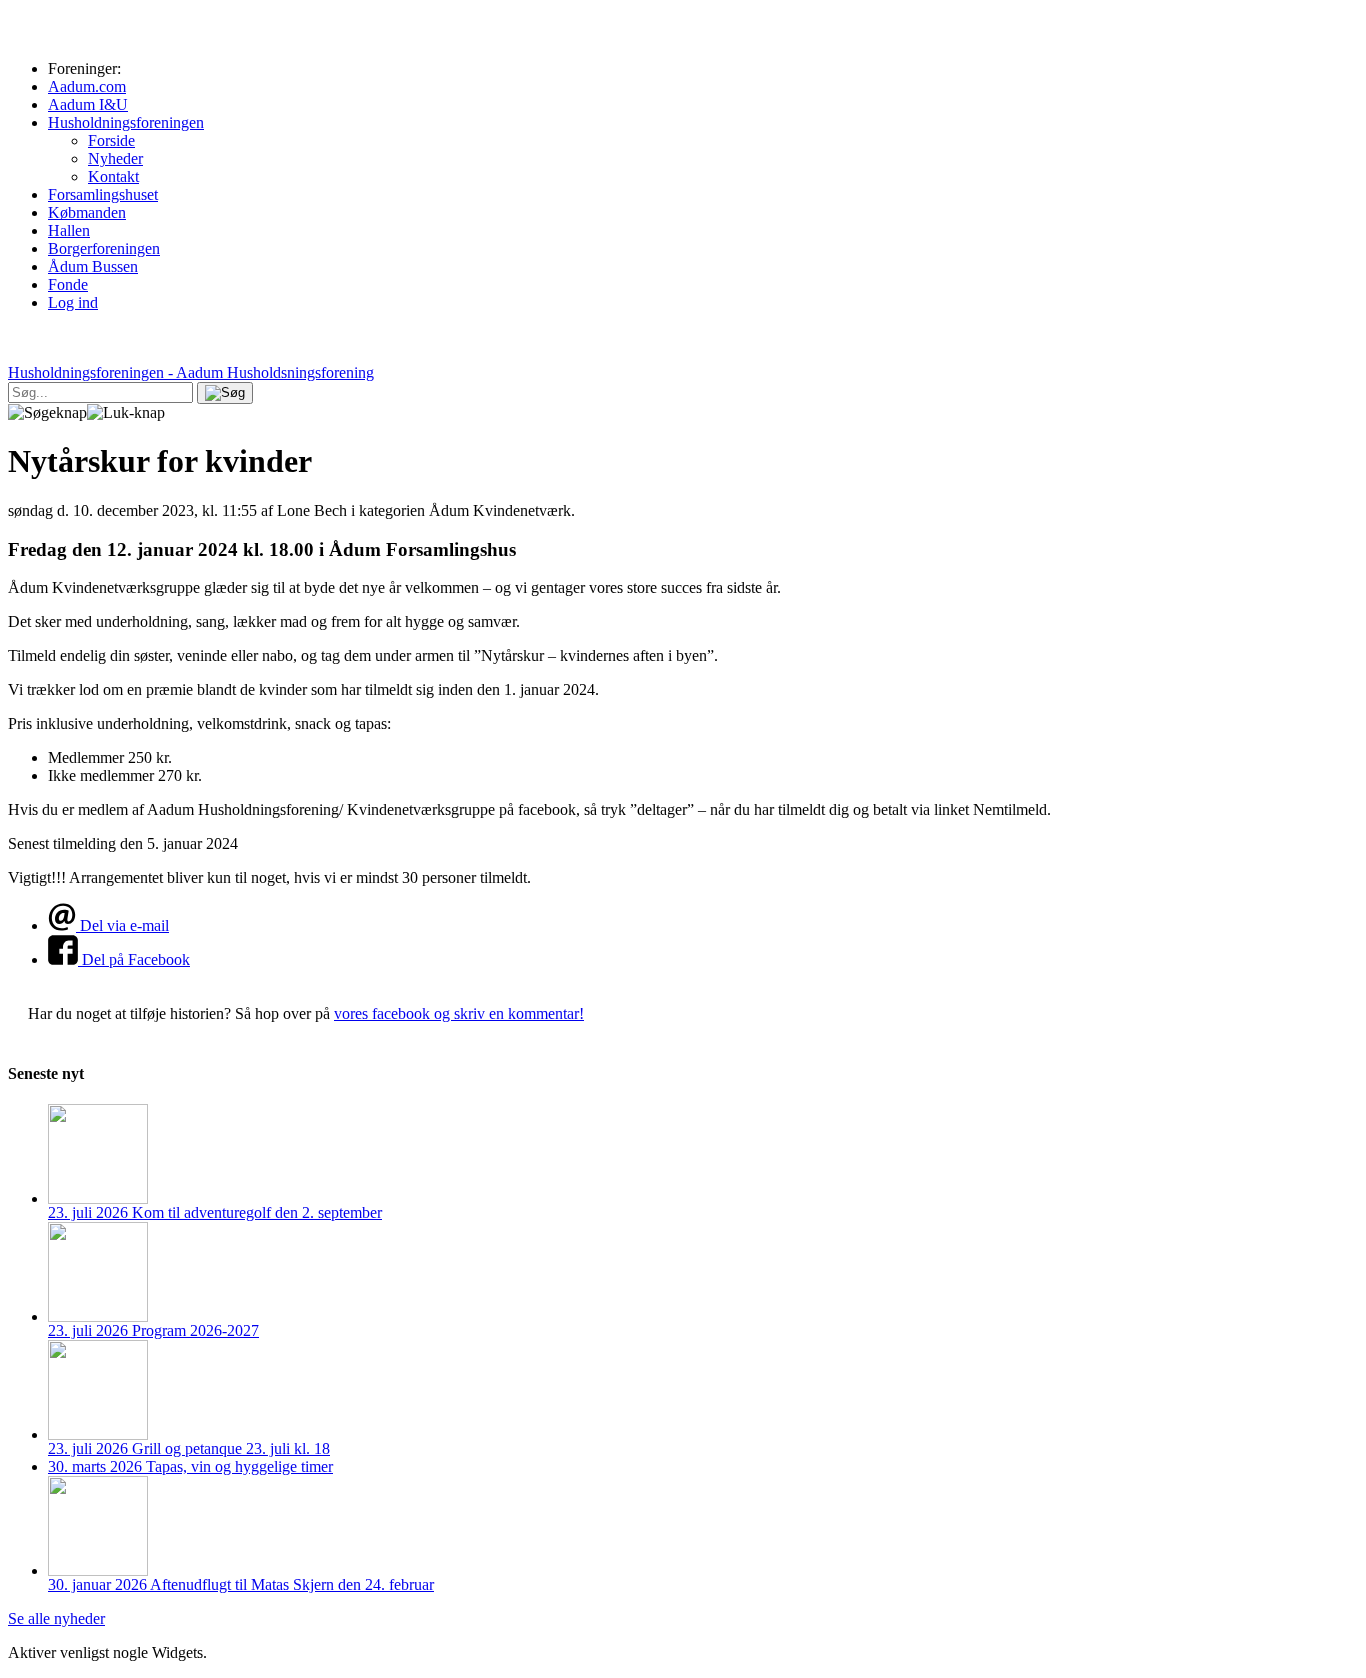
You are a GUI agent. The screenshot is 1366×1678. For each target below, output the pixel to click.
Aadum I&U (88, 104)
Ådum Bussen (93, 266)
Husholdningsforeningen (126, 122)
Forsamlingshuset (103, 194)
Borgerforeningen (104, 248)
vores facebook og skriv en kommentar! (459, 1013)
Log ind (73, 302)
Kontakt (113, 176)
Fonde (68, 284)
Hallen (69, 230)
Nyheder (115, 158)
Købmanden (87, 212)
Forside (111, 140)
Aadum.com (87, 86)
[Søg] (225, 393)
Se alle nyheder (56, 1618)
